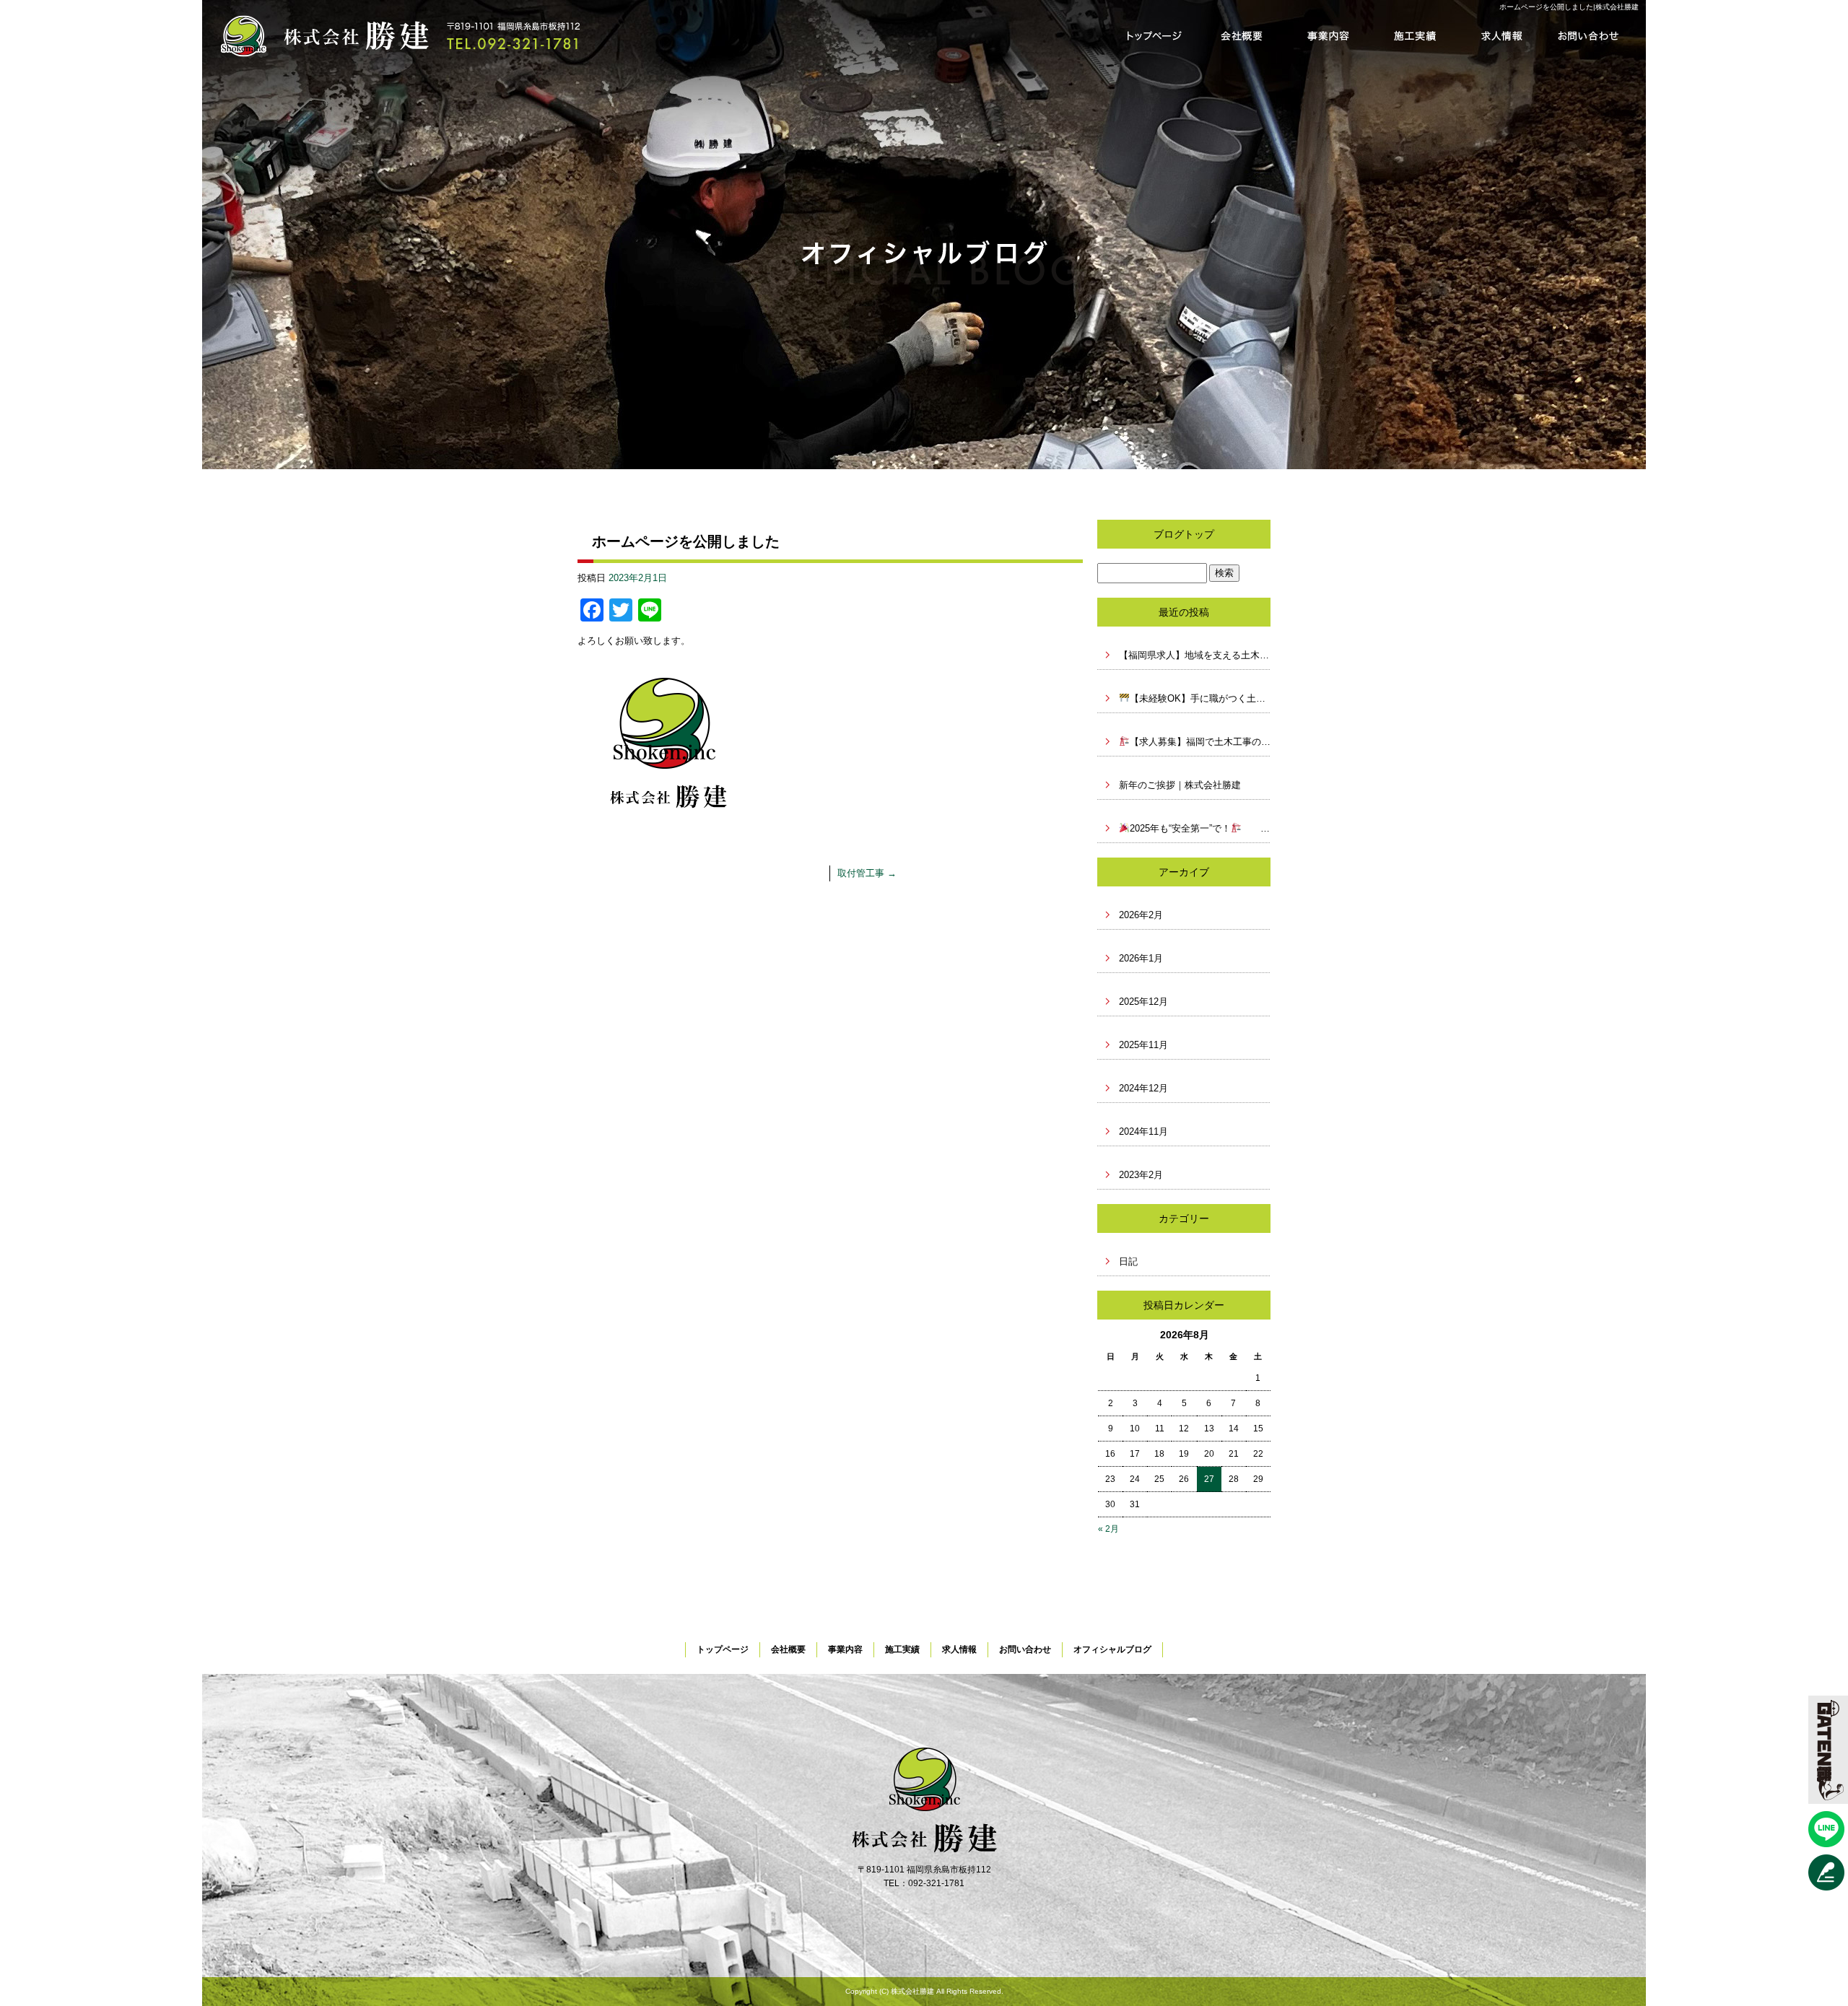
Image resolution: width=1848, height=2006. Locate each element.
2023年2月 (1141, 1175)
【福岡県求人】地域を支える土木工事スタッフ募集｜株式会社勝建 (1195, 655)
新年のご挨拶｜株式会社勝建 (1180, 785)
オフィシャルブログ (1112, 1649)
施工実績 (1415, 36)
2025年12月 (1143, 1002)
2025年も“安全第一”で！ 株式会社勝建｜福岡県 (1200, 828)
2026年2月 (1141, 915)
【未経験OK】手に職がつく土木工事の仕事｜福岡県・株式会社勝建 (1200, 698)
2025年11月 (1143, 1045)
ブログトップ (1184, 534)
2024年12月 (1143, 1088)
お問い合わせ (1588, 36)
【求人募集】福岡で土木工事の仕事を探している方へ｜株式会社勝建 (1200, 742)
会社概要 (1242, 36)
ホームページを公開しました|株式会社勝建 (1569, 7)
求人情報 (1501, 36)
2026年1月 (1141, 958)
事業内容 (1328, 36)
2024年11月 (1143, 1131)
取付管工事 (867, 873)
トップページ (1155, 36)
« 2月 (1108, 1529)
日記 (1128, 1261)
